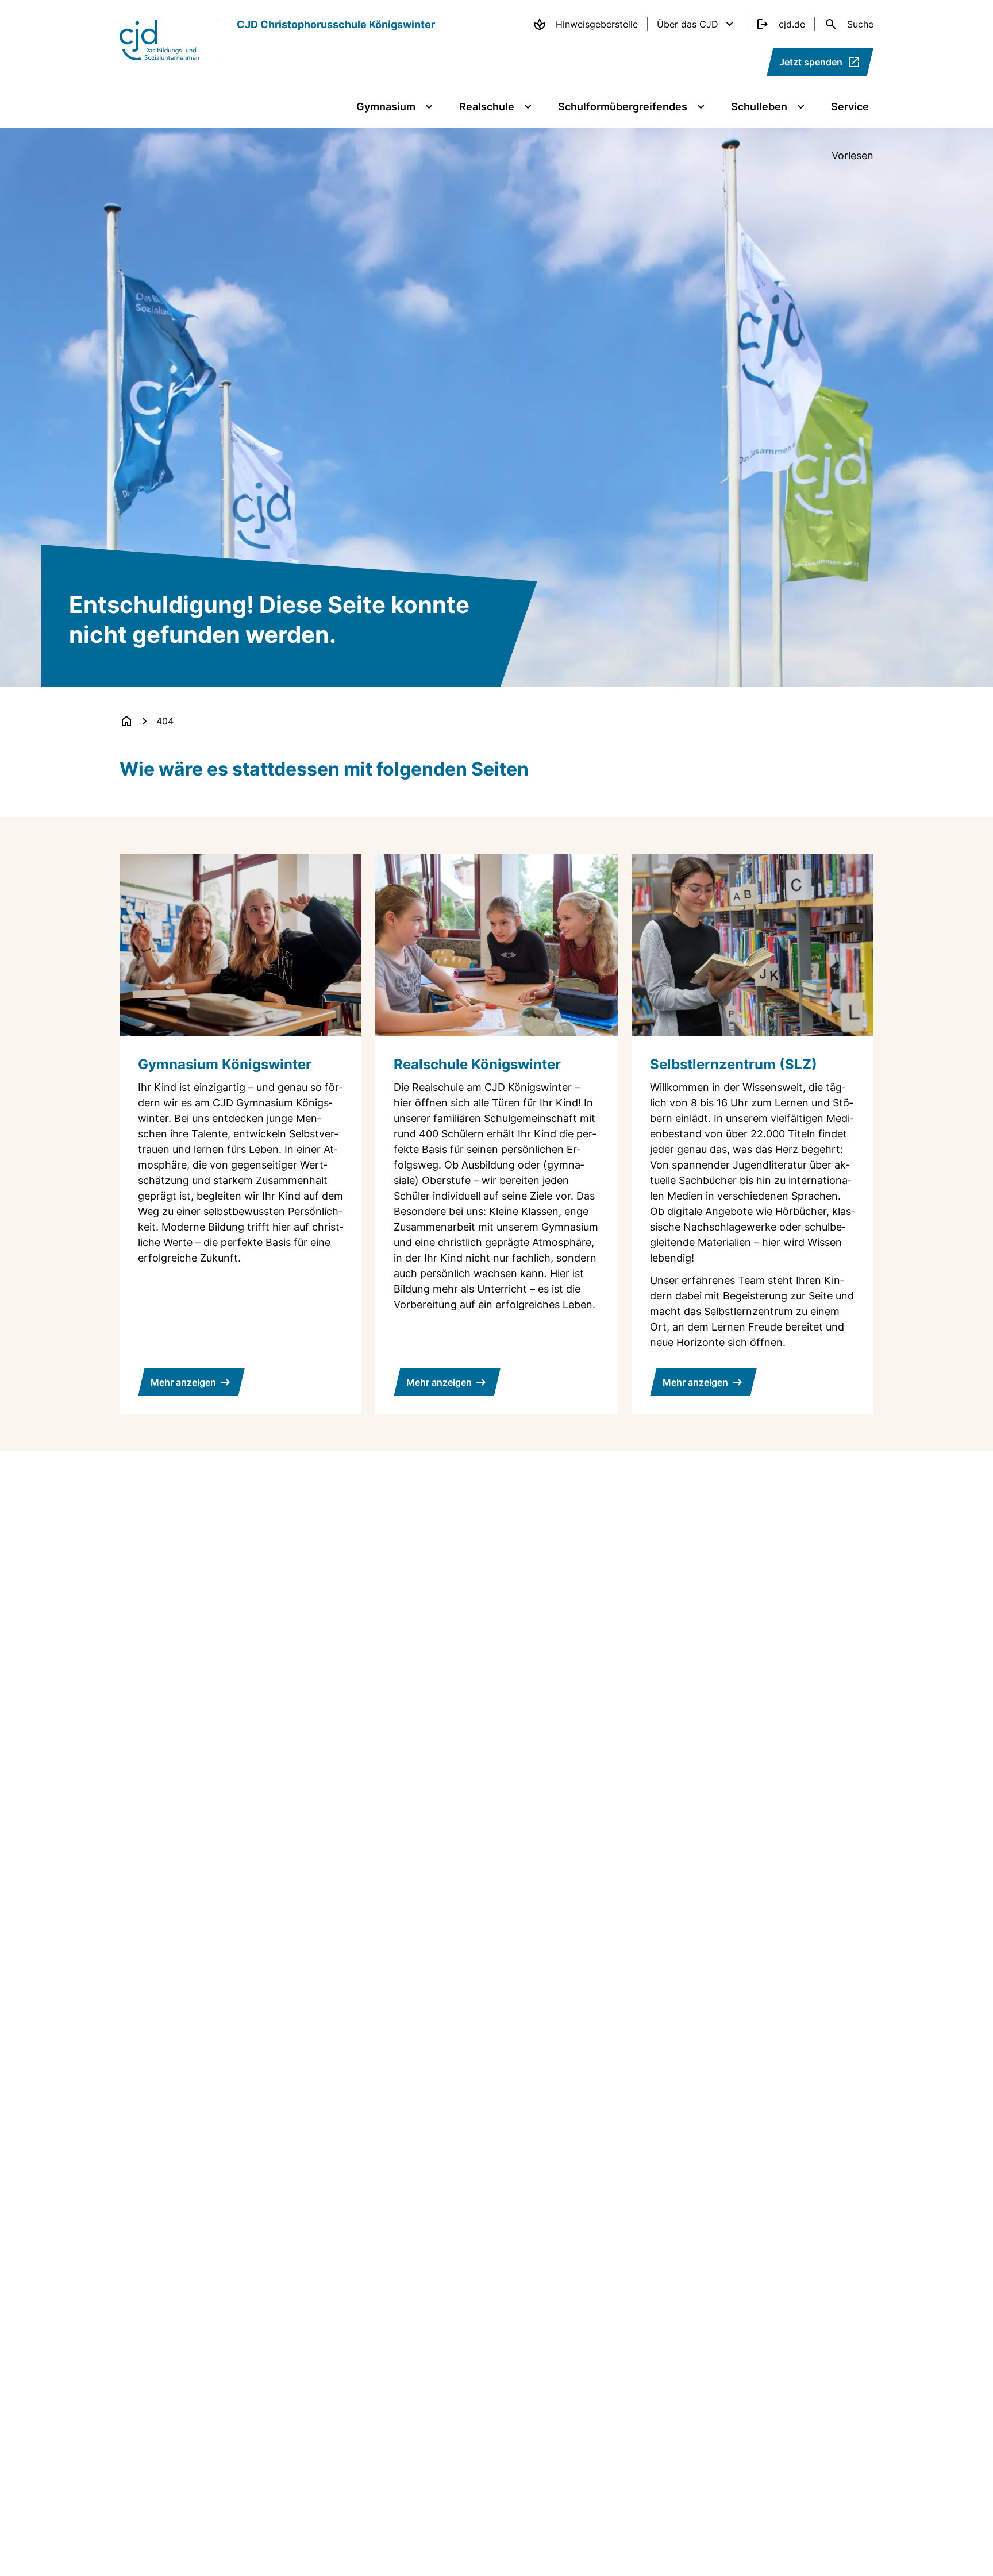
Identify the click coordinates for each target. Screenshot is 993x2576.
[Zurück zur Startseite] (126, 721)
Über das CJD (688, 24)
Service (850, 107)
